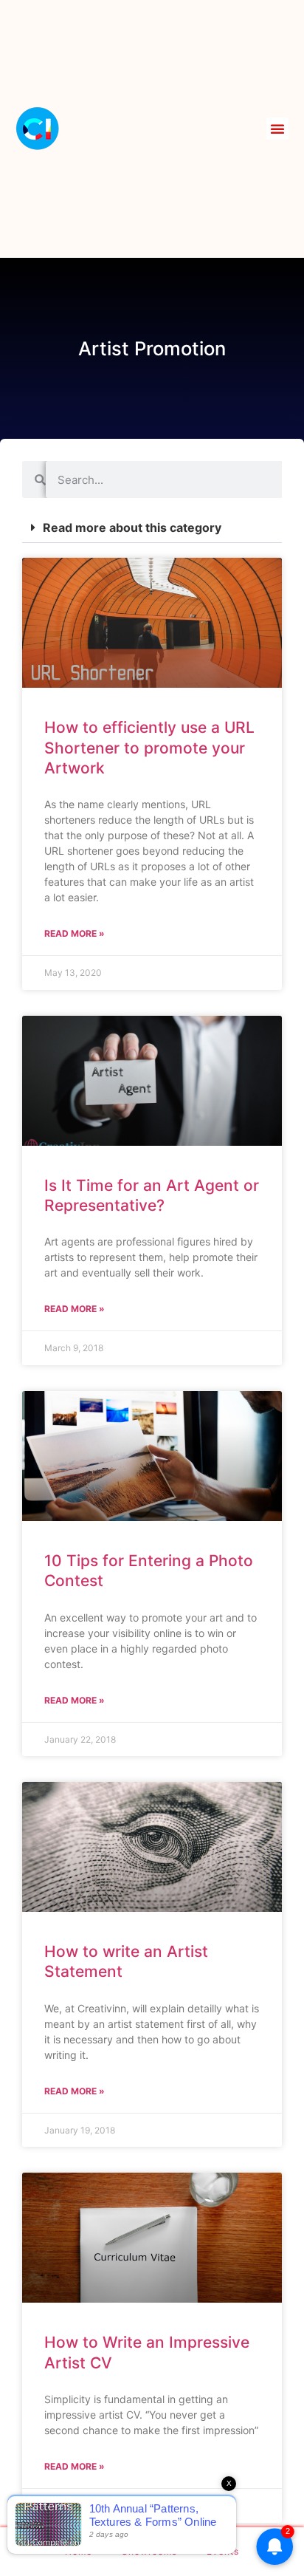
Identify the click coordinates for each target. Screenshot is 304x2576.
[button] (277, 129)
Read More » (75, 933)
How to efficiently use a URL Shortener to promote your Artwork (149, 748)
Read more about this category (132, 527)
